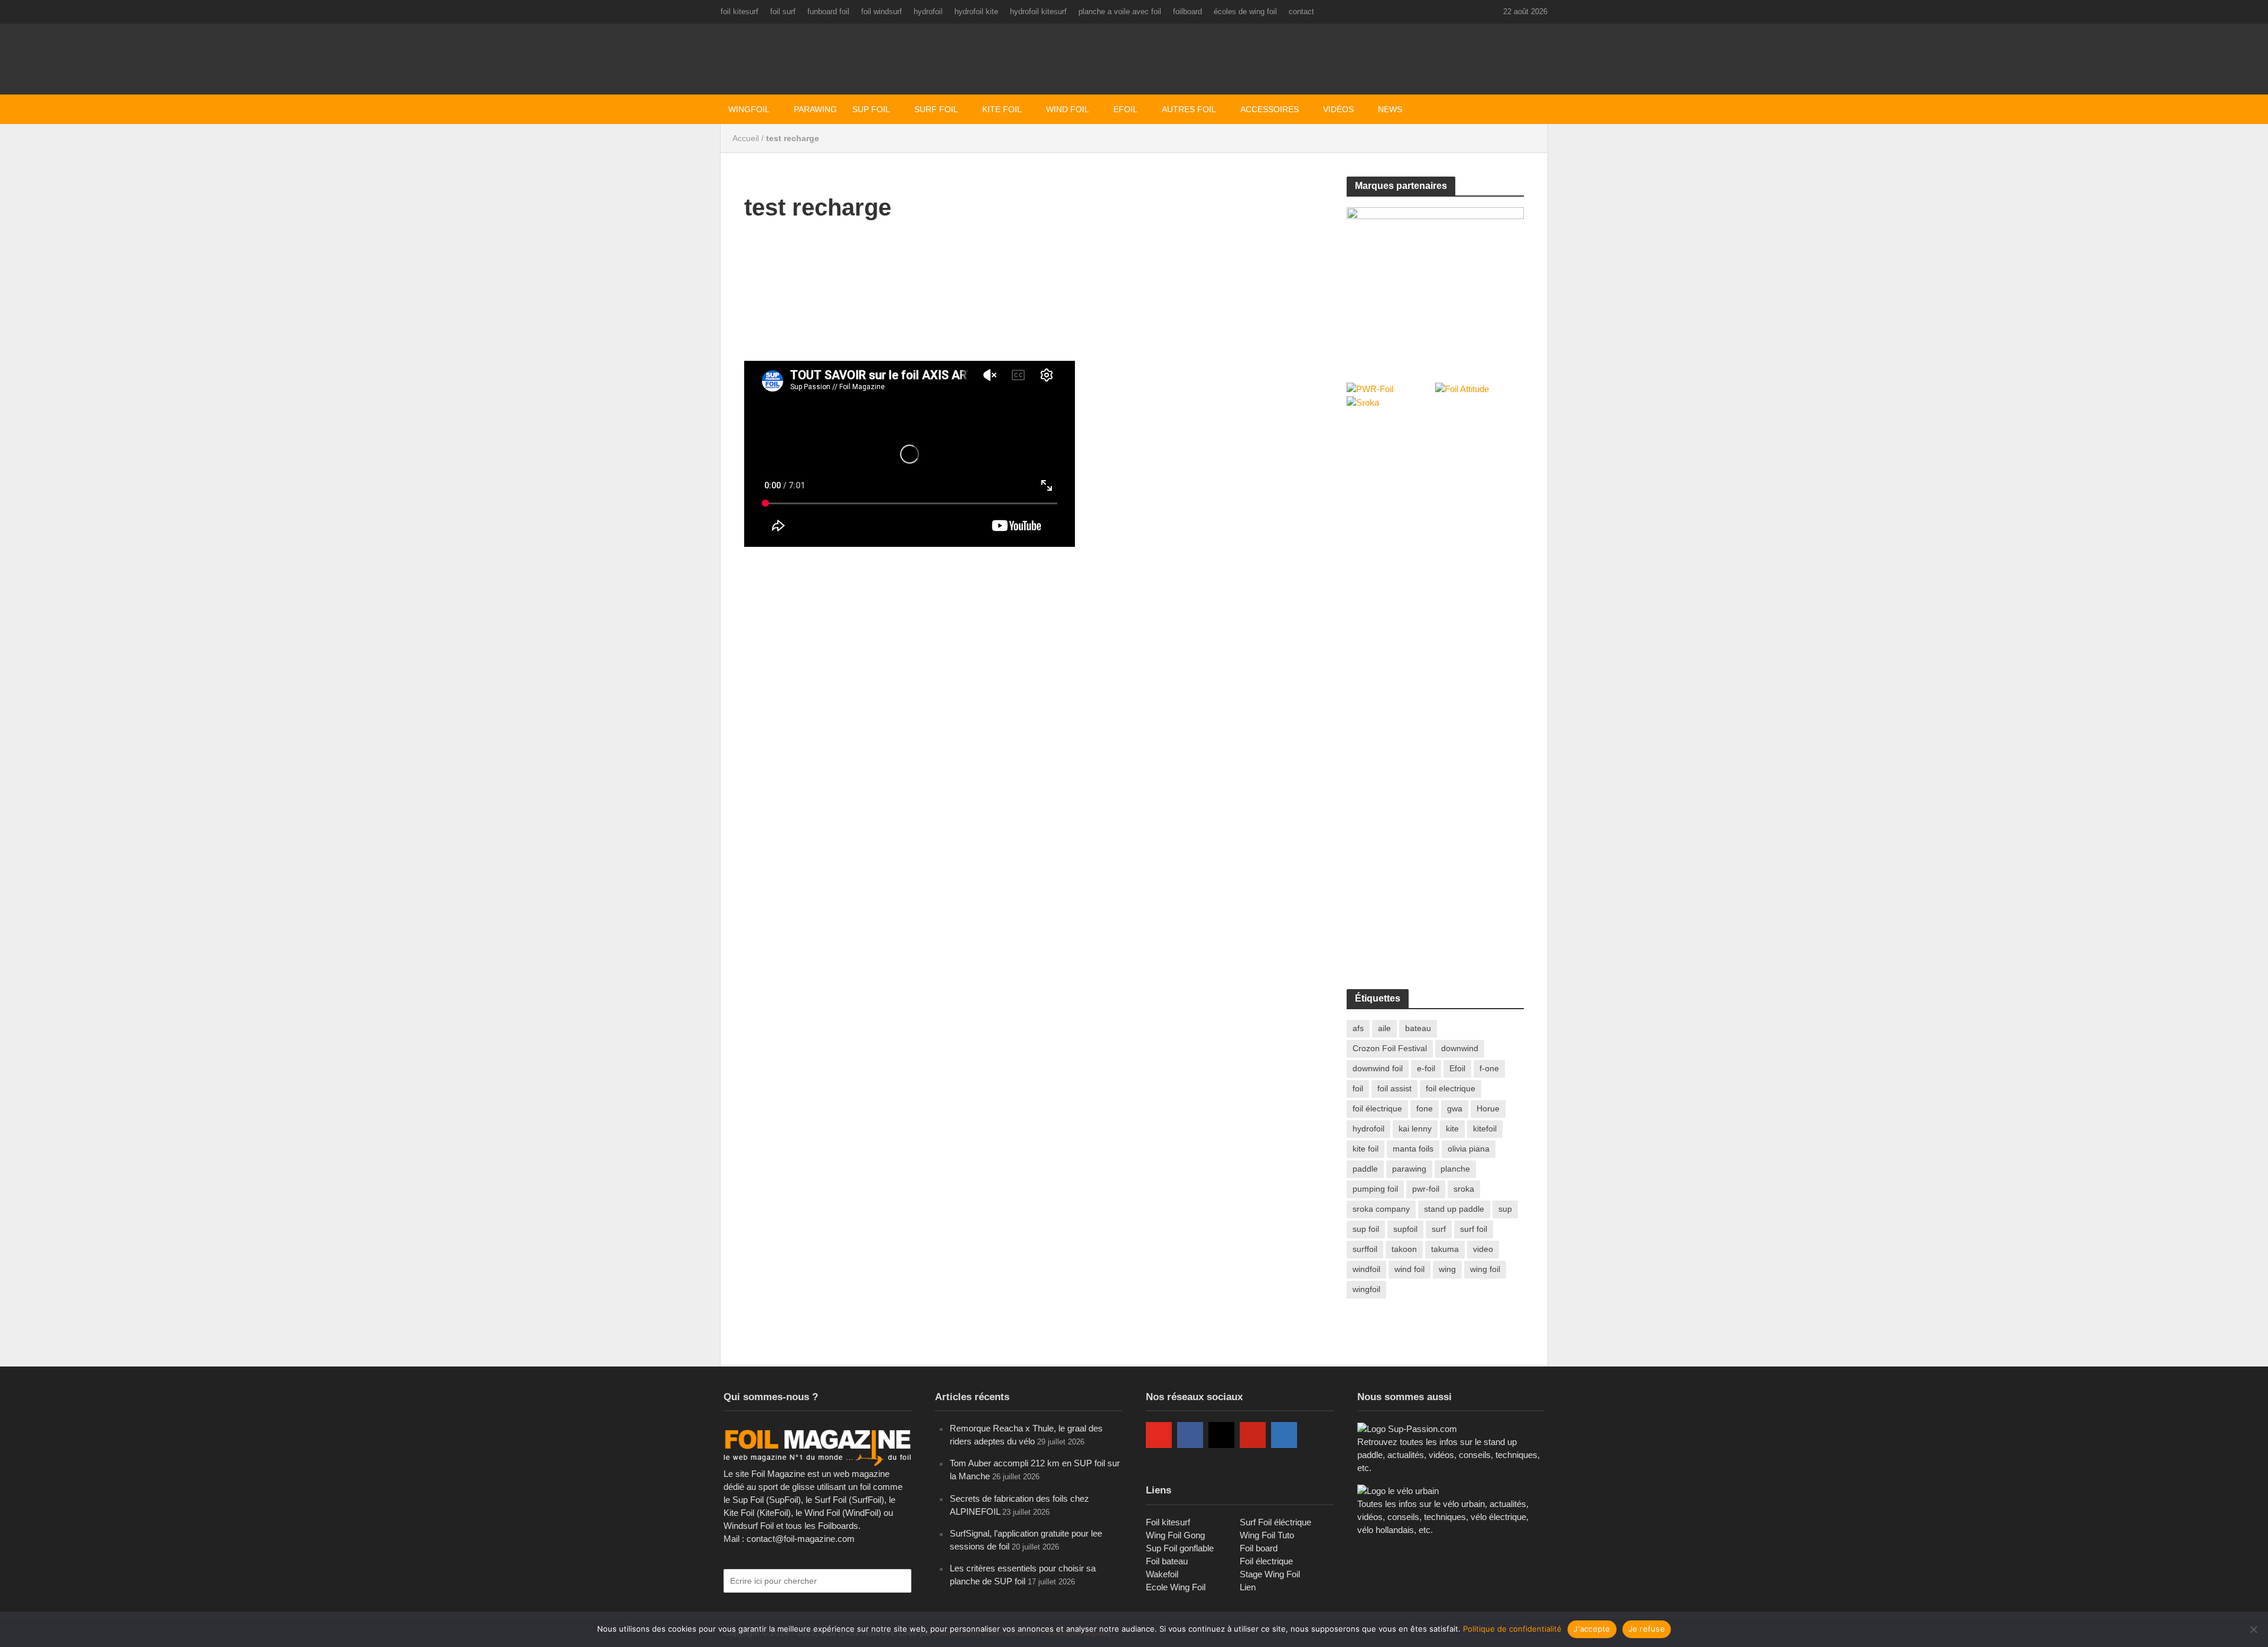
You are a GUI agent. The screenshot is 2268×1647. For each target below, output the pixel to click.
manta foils (1413, 1149)
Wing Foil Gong (1175, 1535)
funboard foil (828, 12)
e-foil (1426, 1068)
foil (1358, 1088)
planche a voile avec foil (1120, 12)
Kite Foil (1002, 109)
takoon (1404, 1249)
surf (1439, 1229)
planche (1455, 1169)
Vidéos (1338, 109)
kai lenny (1415, 1129)
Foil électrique (1266, 1561)
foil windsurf (882, 12)
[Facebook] (1190, 1435)
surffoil (1365, 1249)
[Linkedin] (1284, 1435)
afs (1358, 1028)
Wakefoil (1162, 1574)
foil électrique (1377, 1108)
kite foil (1366, 1149)
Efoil (1125, 109)
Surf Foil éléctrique (1275, 1522)
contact (1301, 12)
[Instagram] (1221, 1435)
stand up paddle (1454, 1209)
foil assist (1394, 1088)
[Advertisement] (1435, 507)
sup (1505, 1209)
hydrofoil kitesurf (1038, 12)
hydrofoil (928, 12)
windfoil (1366, 1269)
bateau (1418, 1028)
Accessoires (1270, 109)
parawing (1409, 1169)
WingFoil (749, 109)
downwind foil (1378, 1068)
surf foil (1474, 1229)
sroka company (1381, 1209)
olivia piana (1469, 1149)
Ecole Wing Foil (1176, 1587)
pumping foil (1375, 1189)
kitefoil (1485, 1129)
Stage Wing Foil (1270, 1574)
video (1483, 1249)
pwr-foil (1426, 1189)
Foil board (1259, 1548)
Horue (1488, 1108)
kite (1452, 1129)
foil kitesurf (739, 12)
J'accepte (1592, 1629)
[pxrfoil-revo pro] (1435, 282)
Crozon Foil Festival (1390, 1048)
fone (1425, 1108)
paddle (1365, 1169)
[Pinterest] (1253, 1435)
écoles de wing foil (1245, 12)
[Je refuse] (2253, 1629)
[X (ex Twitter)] (1315, 1435)
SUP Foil (871, 109)
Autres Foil (1189, 109)
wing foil (1485, 1269)
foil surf (783, 12)
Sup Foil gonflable (1180, 1548)
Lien (1248, 1587)
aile (1384, 1028)
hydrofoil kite (976, 12)
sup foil (1366, 1229)
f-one (1489, 1068)
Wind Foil (1068, 109)
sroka (1464, 1189)
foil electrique (1451, 1088)
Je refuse (1647, 1629)
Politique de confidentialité (1512, 1629)
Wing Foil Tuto (1267, 1535)
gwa (1455, 1108)
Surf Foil (936, 109)
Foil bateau (1167, 1561)
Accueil (746, 138)
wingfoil (1366, 1289)
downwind (1460, 1048)
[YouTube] (1159, 1435)
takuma (1445, 1249)
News (1390, 109)
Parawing (815, 109)
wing (1447, 1269)
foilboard (1187, 12)
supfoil (1405, 1229)
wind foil (1410, 1269)
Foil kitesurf (1168, 1522)
